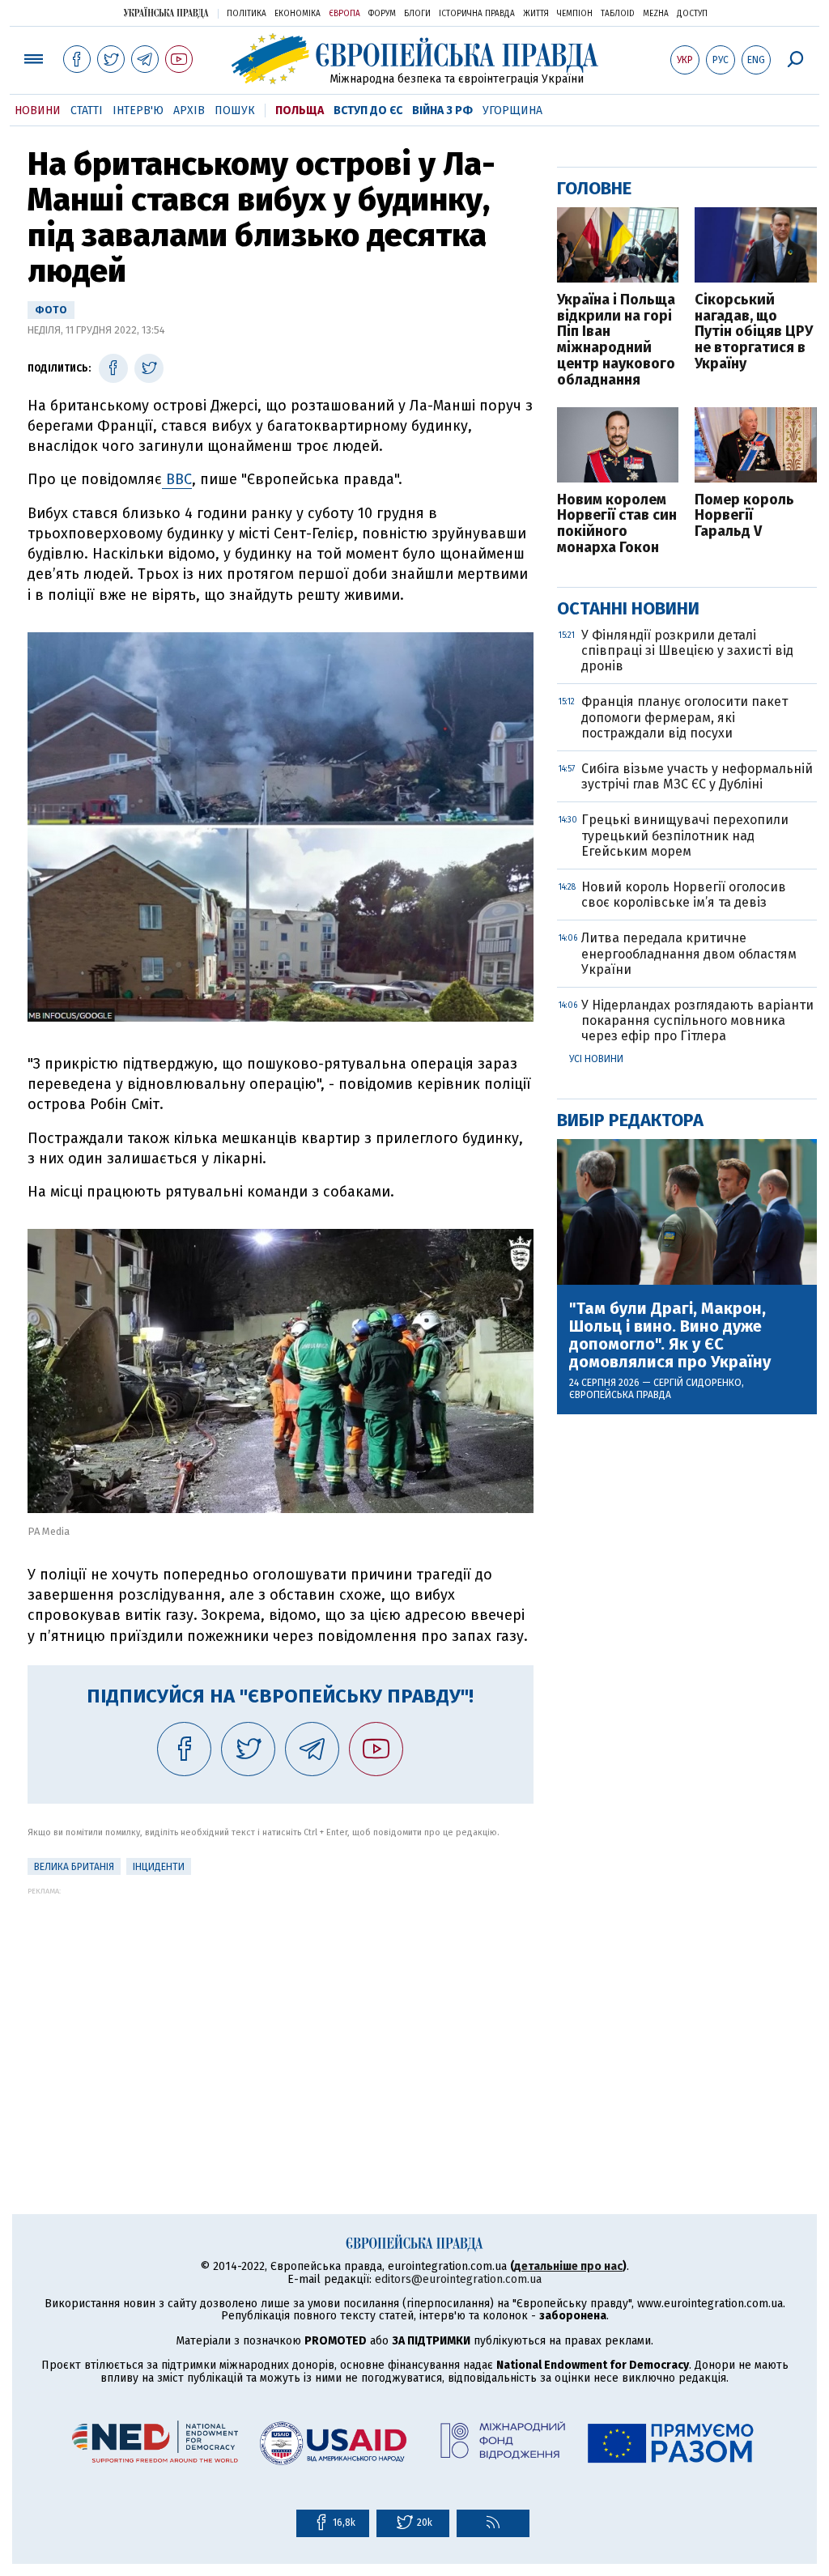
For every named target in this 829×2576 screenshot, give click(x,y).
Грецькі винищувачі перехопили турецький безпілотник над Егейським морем (685, 835)
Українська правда (166, 13)
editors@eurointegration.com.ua (458, 2279)
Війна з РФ (442, 111)
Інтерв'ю (138, 111)
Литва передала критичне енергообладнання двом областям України (689, 953)
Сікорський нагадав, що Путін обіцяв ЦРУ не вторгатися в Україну (754, 332)
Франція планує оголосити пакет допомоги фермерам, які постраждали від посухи (684, 717)
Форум (382, 14)
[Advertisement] (281, 2009)
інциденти (159, 1867)
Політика (247, 14)
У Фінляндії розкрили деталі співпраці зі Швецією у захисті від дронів (687, 650)
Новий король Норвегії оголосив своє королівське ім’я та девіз (684, 895)
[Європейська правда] (415, 59)
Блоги (417, 14)
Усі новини (596, 1059)
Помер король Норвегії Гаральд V (744, 516)
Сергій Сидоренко (697, 1383)
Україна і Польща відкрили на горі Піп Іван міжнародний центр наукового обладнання (616, 340)
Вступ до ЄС (368, 111)
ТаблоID (618, 14)
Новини (38, 111)
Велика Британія (74, 1867)
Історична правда (477, 14)
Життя (536, 14)
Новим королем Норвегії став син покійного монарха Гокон (617, 524)
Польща (300, 111)
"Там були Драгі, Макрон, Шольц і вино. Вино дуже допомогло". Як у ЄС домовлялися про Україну (670, 1335)
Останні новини (628, 608)
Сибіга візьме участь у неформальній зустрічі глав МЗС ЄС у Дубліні (697, 776)
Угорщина (512, 111)
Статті (87, 111)
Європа (344, 14)
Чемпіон (575, 14)
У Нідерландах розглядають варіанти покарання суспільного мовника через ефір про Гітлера (697, 1020)
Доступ (692, 14)
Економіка (298, 14)
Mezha (656, 14)
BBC (177, 479)
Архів (189, 111)
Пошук (235, 111)
